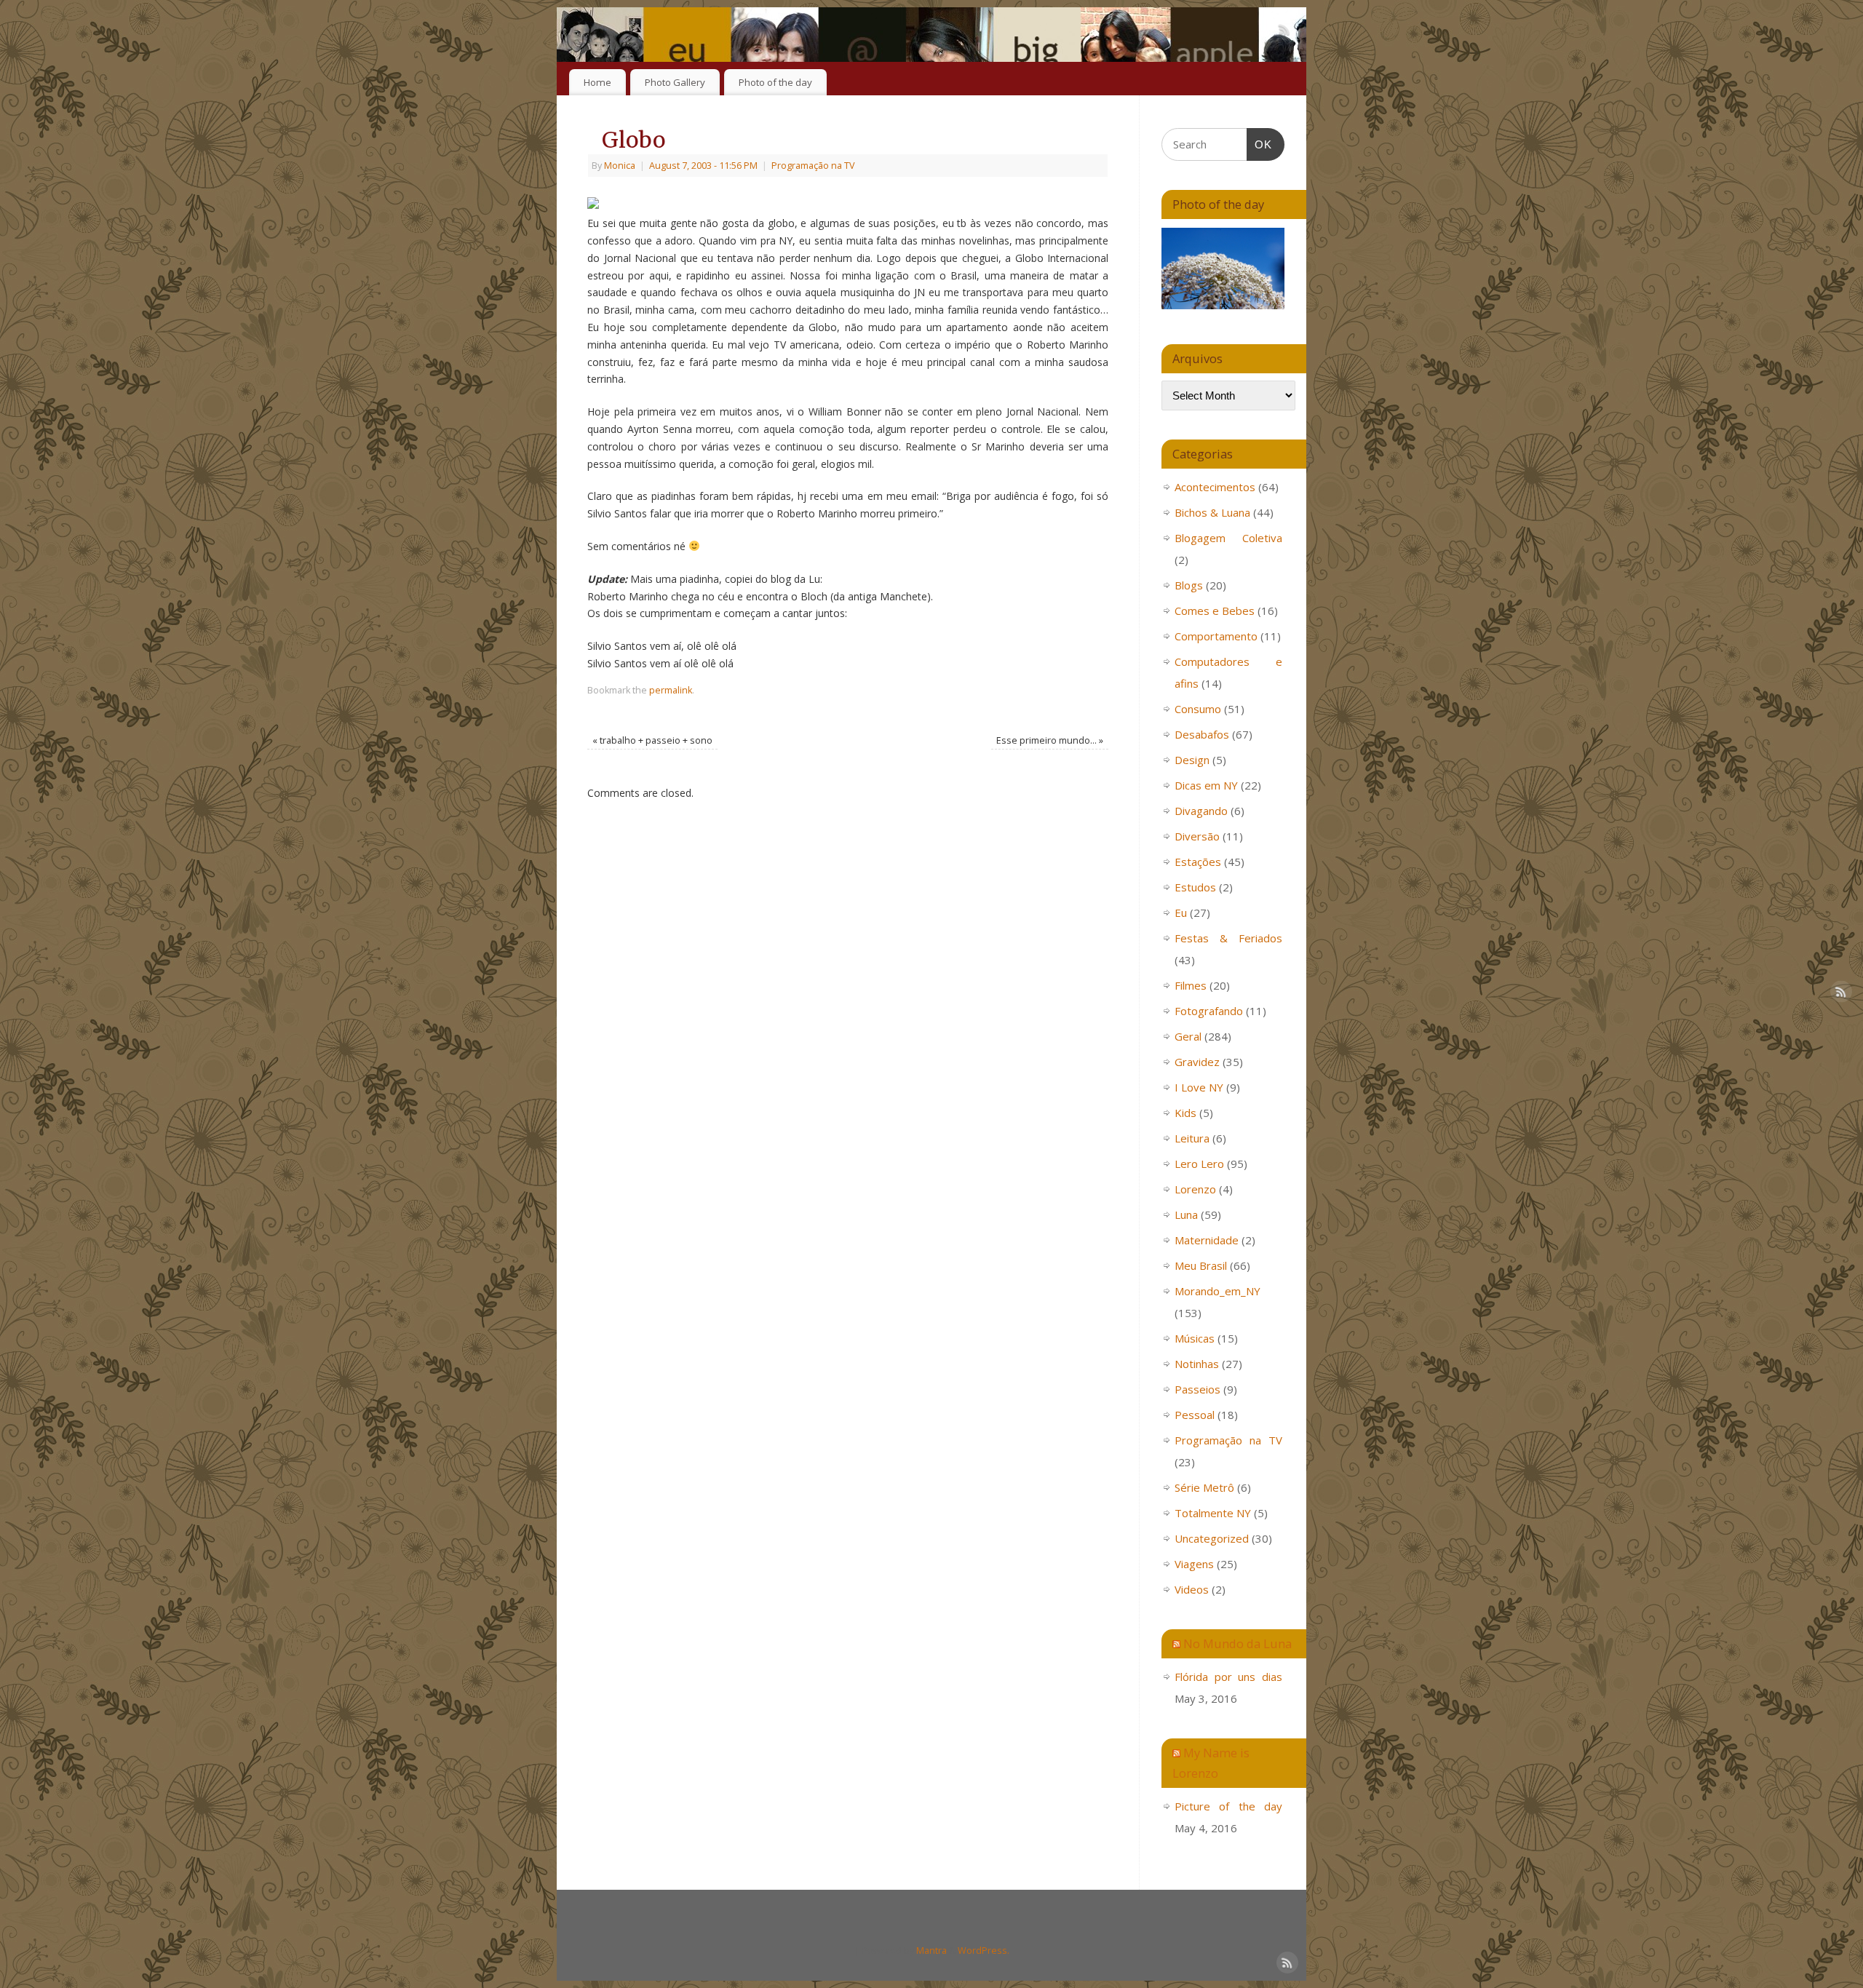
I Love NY (1199, 1087)
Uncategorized (1212, 1538)
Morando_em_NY (1217, 1291)
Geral (1188, 1036)
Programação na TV (813, 166)
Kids (1185, 1113)
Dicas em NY (1206, 785)
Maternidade (1207, 1240)
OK (1260, 144)
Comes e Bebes (1215, 611)
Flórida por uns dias (1228, 1677)
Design (1192, 760)
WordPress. (984, 1951)
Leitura (1192, 1138)
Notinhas (1197, 1364)
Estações (1198, 862)
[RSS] (1284, 32)
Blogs (1189, 585)
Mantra (931, 1951)
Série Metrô (1204, 1487)
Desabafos (1202, 734)
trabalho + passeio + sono (652, 740)
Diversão (1197, 836)
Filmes (1191, 985)
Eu (1181, 913)
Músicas (1195, 1338)
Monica (620, 166)
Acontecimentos (1215, 487)
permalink (671, 690)
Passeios (1197, 1389)
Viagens (1194, 1564)
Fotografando (1209, 1011)
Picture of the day (1228, 1806)
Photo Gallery (675, 82)
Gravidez (1197, 1062)
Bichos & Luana (1212, 512)
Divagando (1201, 811)
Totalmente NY (1213, 1513)
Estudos (1195, 887)
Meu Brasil (1201, 1265)
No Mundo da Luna (1238, 1643)
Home (597, 82)
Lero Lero (1199, 1164)
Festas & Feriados (1228, 938)
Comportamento (1216, 636)
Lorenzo (1195, 1189)
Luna (1186, 1214)
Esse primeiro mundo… (1050, 740)
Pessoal (1195, 1415)
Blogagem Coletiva (1228, 538)
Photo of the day (775, 82)
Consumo (1198, 709)
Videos (1192, 1589)
